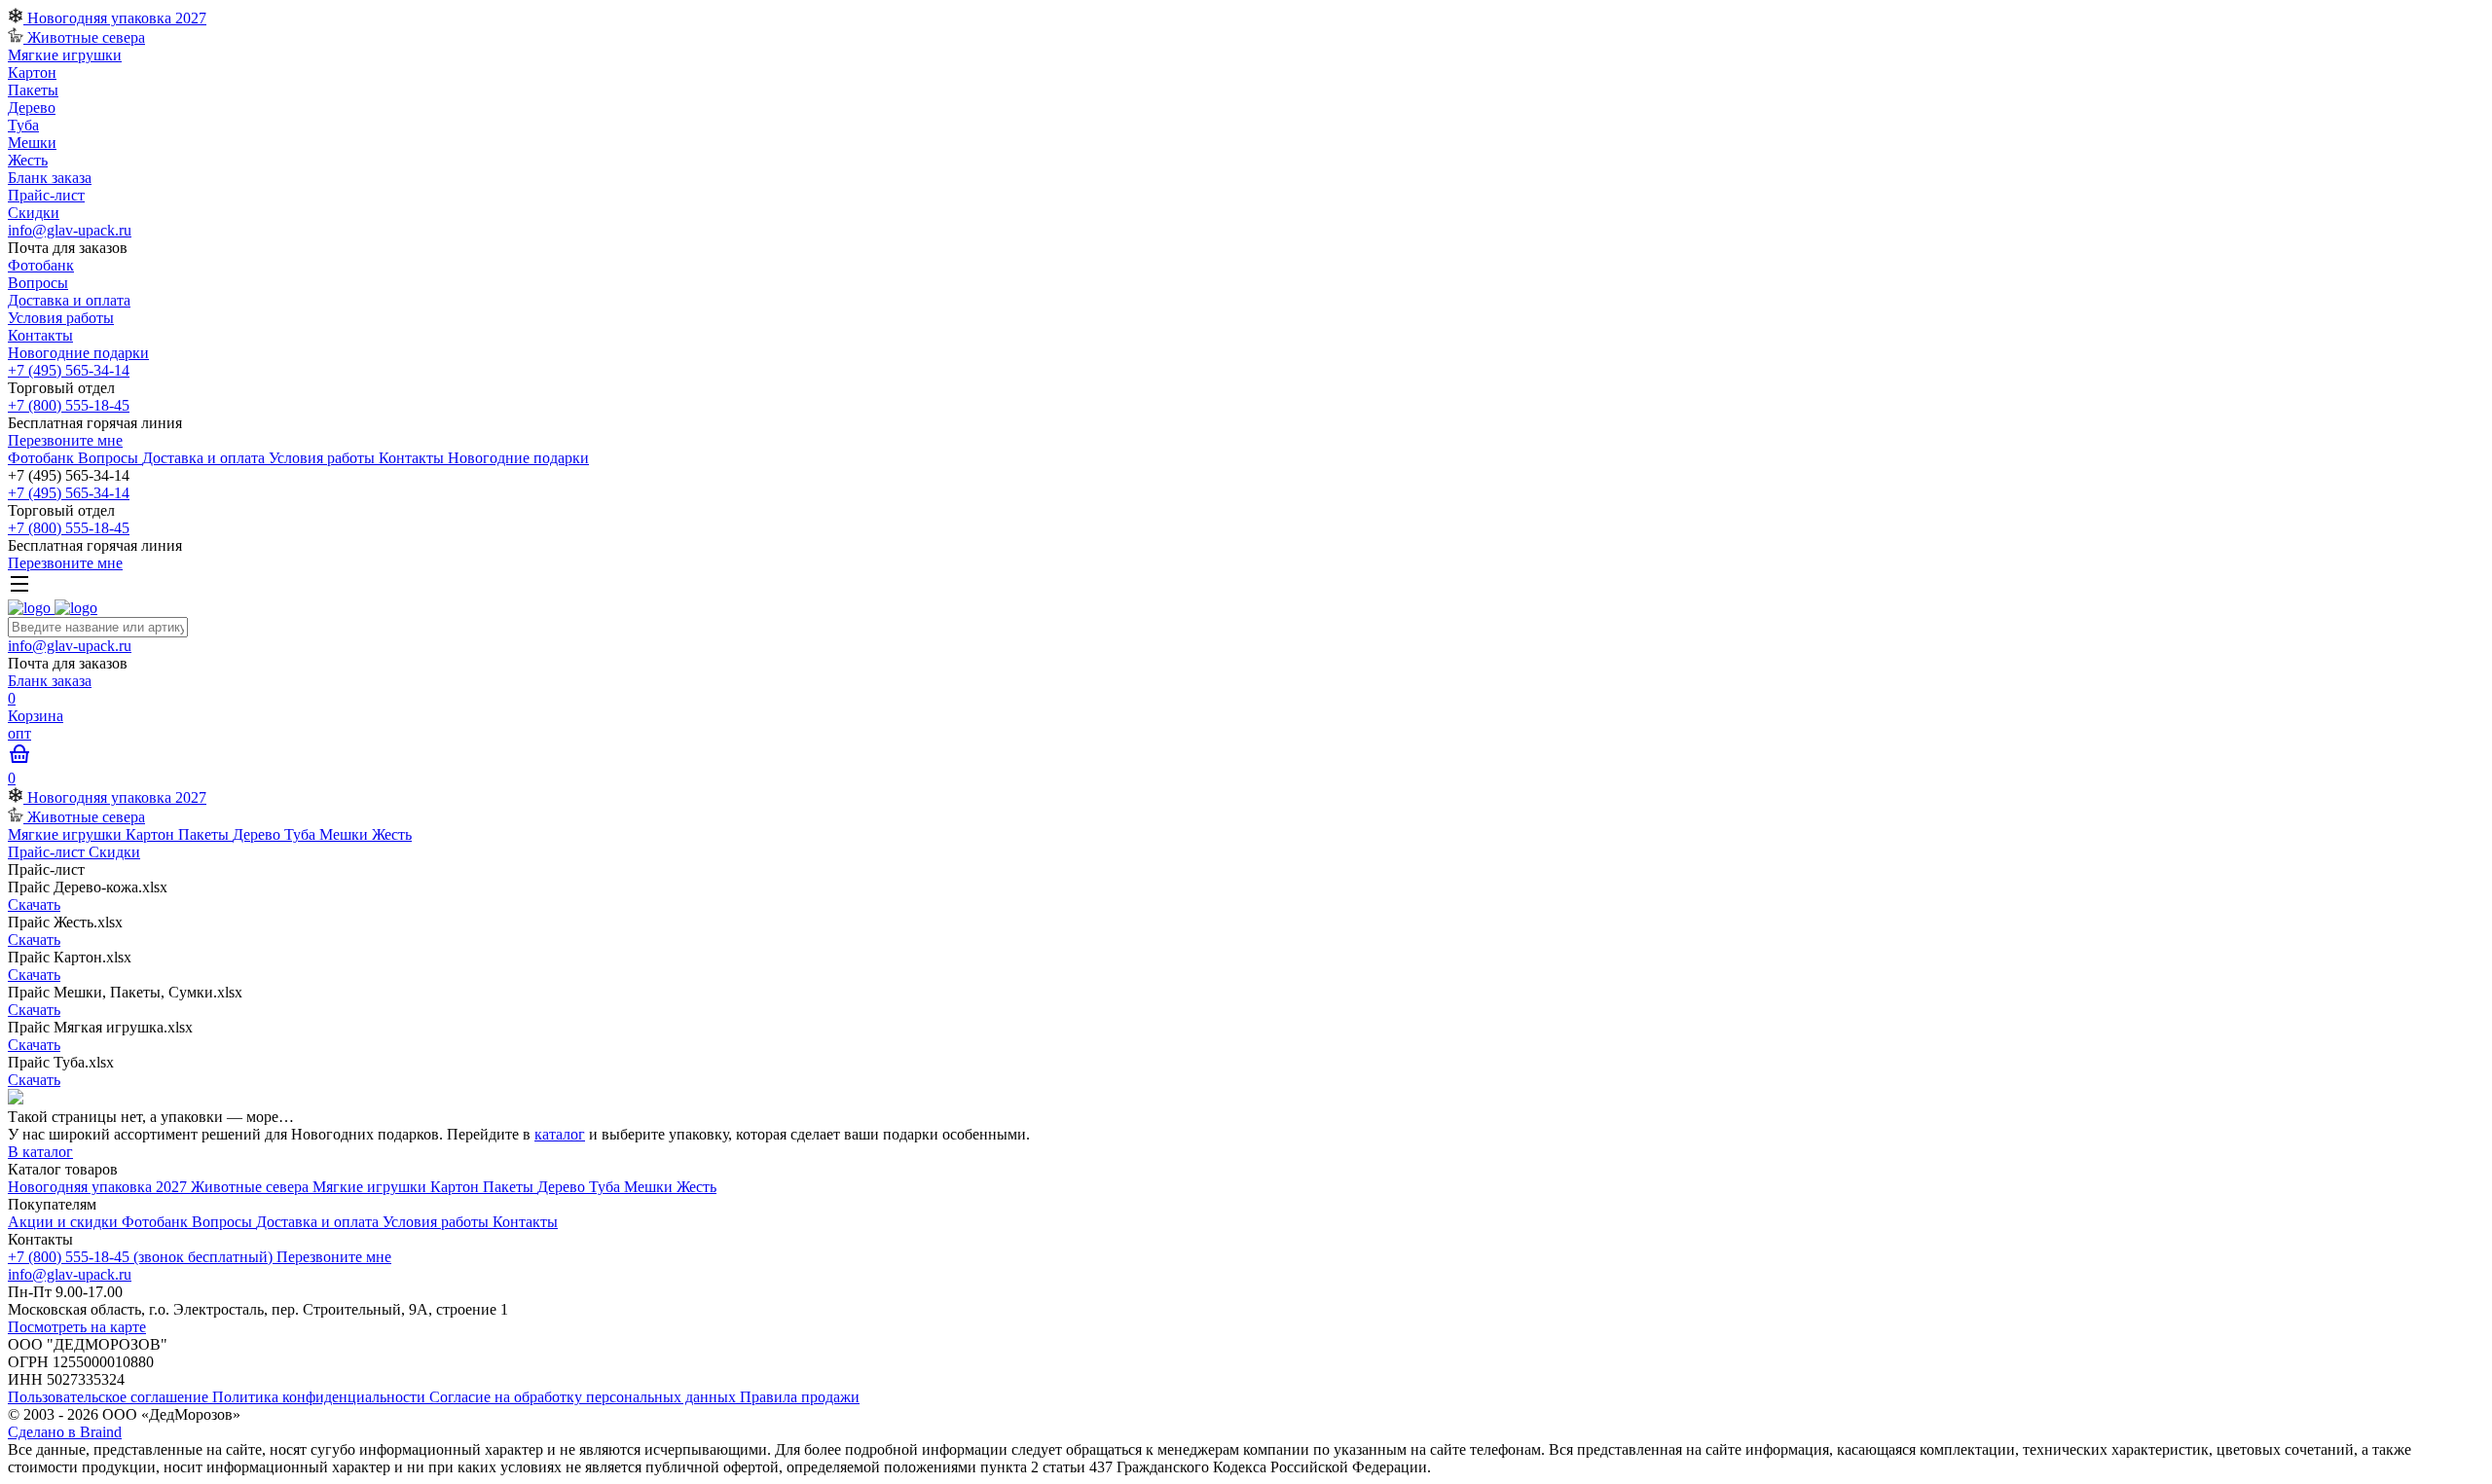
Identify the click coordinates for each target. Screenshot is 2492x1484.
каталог (560, 1134)
